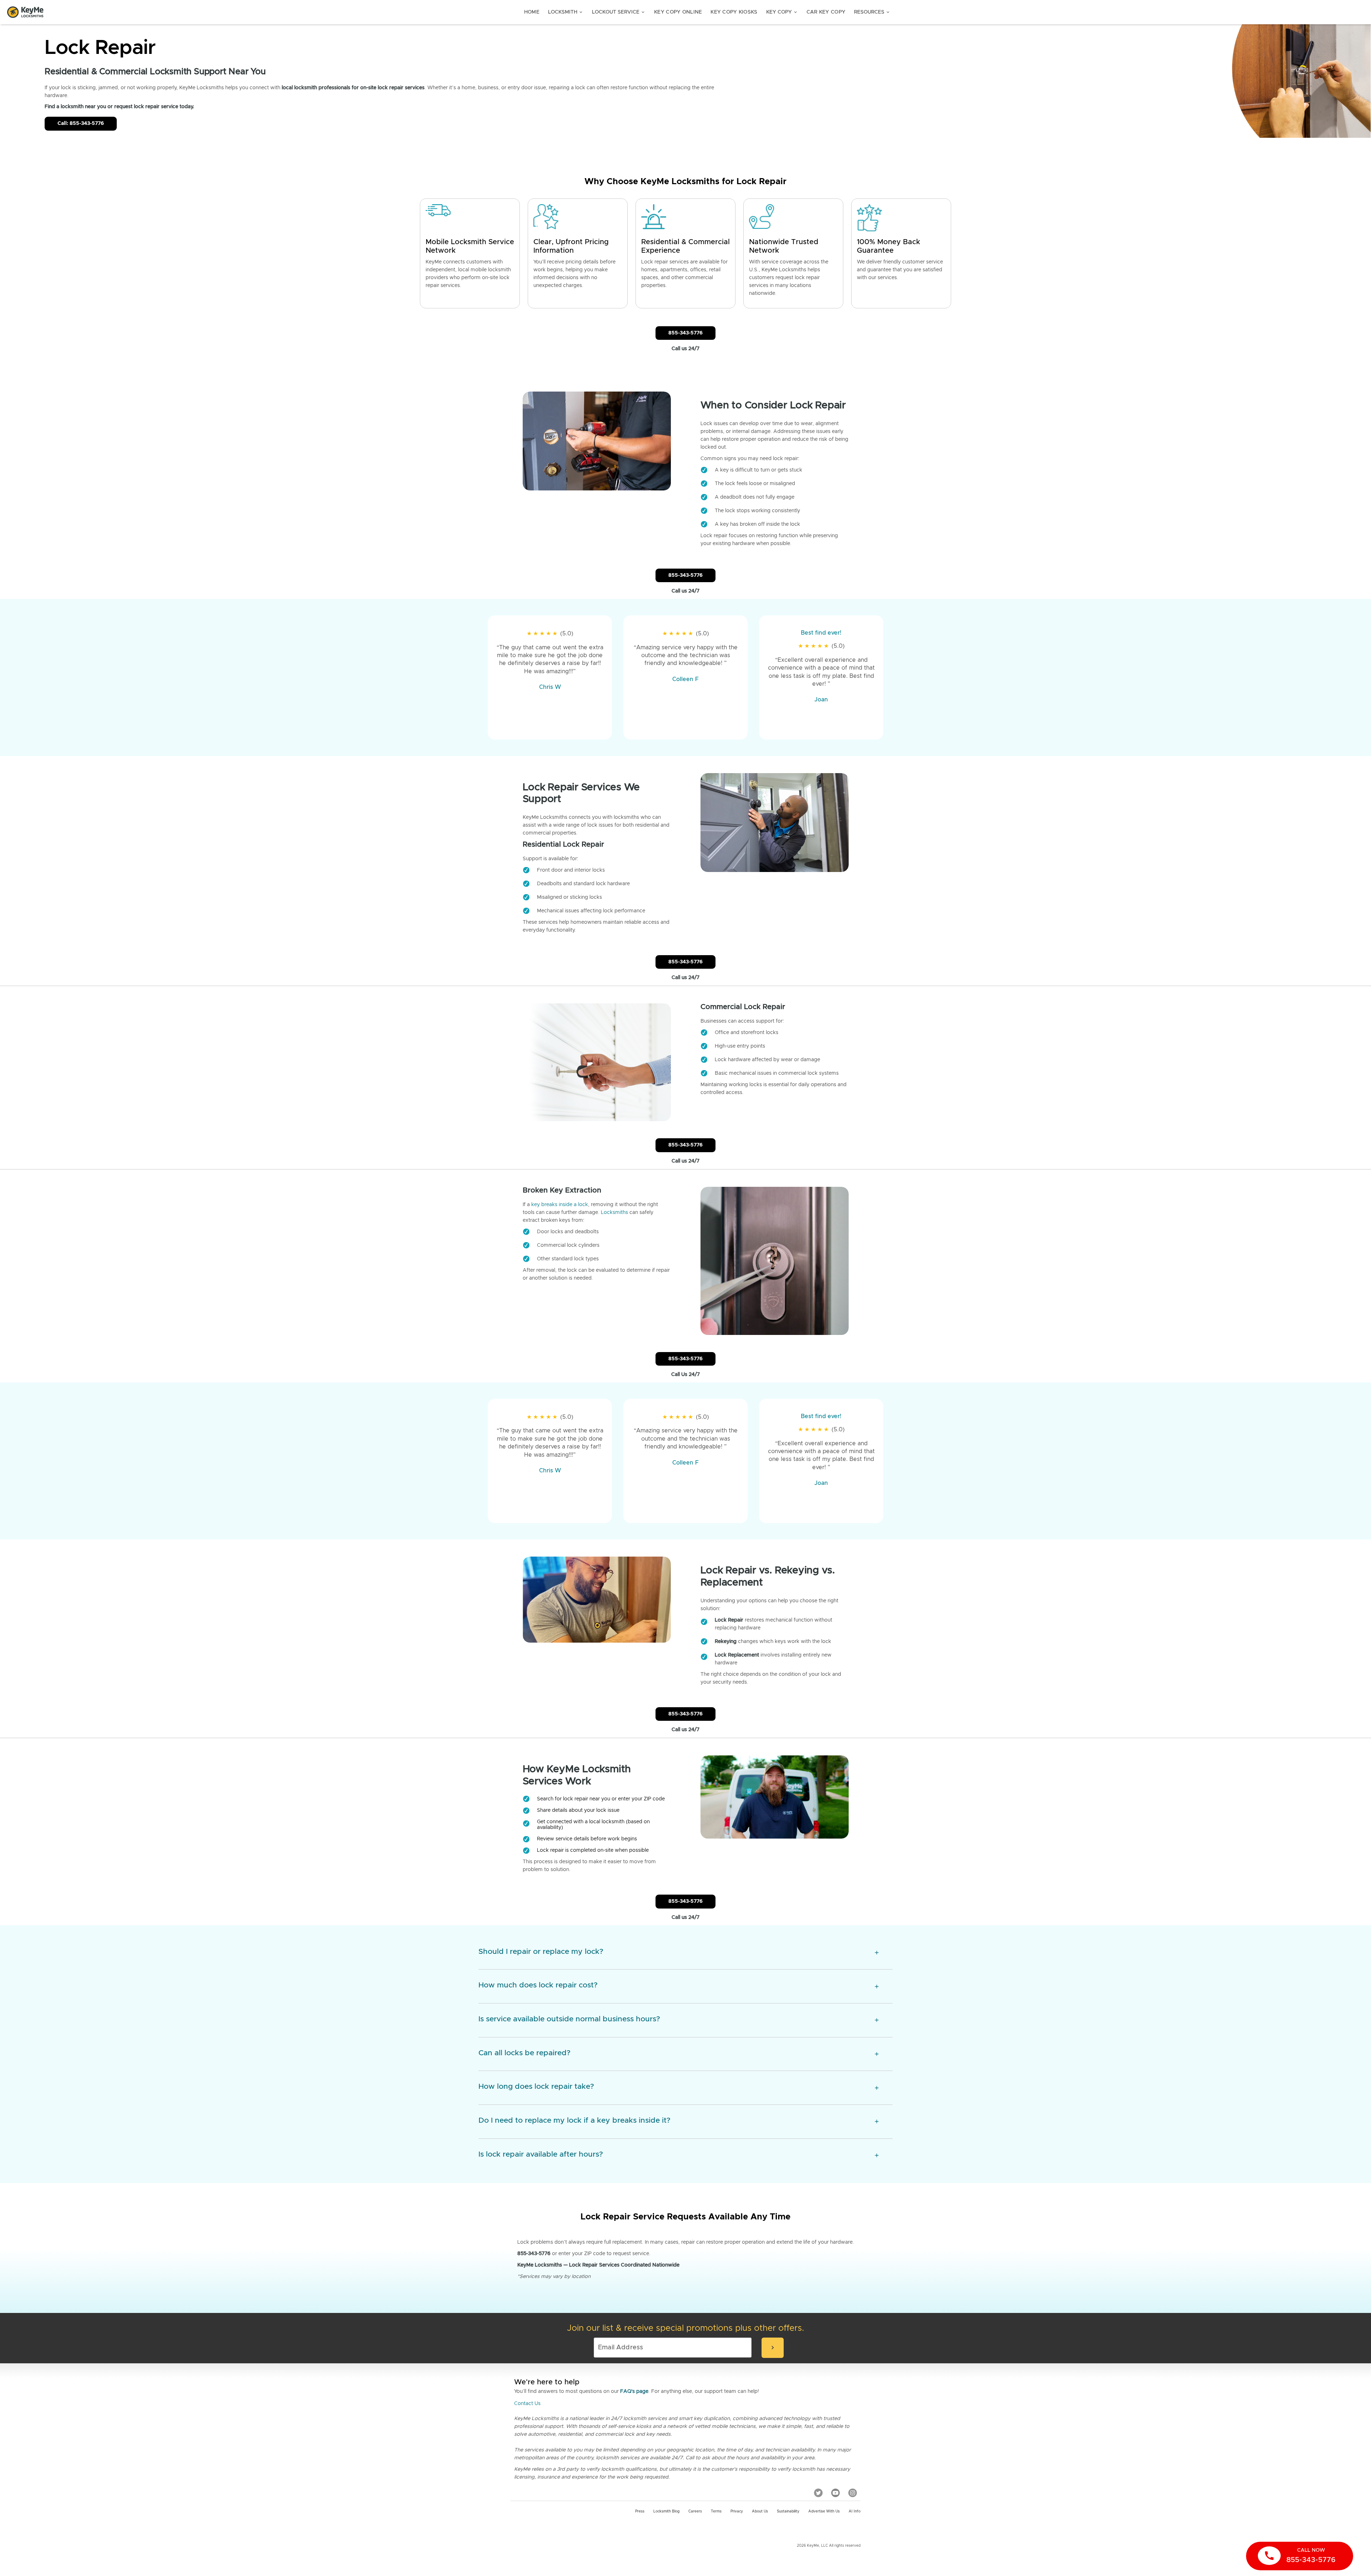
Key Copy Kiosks (734, 12)
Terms (716, 2511)
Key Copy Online (678, 12)
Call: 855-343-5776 (81, 123)
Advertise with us (824, 2511)
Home (532, 12)
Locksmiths (614, 1213)
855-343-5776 (685, 333)
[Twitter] (818, 2492)
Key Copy (782, 12)
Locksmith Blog (666, 2511)
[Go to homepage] (25, 12)
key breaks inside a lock (560, 1205)
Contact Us (527, 2404)
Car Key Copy (826, 12)
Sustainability (788, 2511)
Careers (695, 2511)
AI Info (855, 2511)
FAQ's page (634, 2391)
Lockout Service (619, 12)
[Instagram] (853, 2492)
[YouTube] (835, 2492)
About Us (760, 2511)
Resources (872, 12)
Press (640, 2511)
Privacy (737, 2511)
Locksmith (566, 12)
